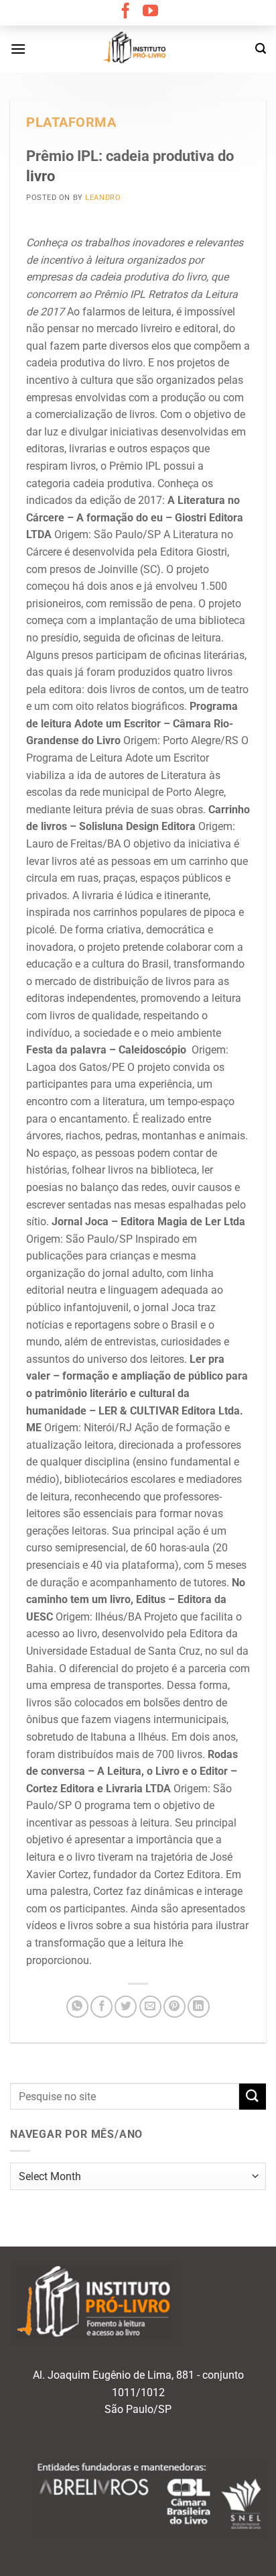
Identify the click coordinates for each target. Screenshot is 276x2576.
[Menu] (18, 49)
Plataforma (71, 122)
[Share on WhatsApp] (77, 2007)
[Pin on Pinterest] (175, 2007)
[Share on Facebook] (101, 2007)
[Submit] (253, 2097)
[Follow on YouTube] (150, 12)
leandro (103, 198)
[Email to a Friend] (150, 2007)
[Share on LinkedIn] (199, 2007)
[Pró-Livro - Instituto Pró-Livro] (138, 49)
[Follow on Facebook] (126, 12)
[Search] (261, 49)
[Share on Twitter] (126, 2007)
